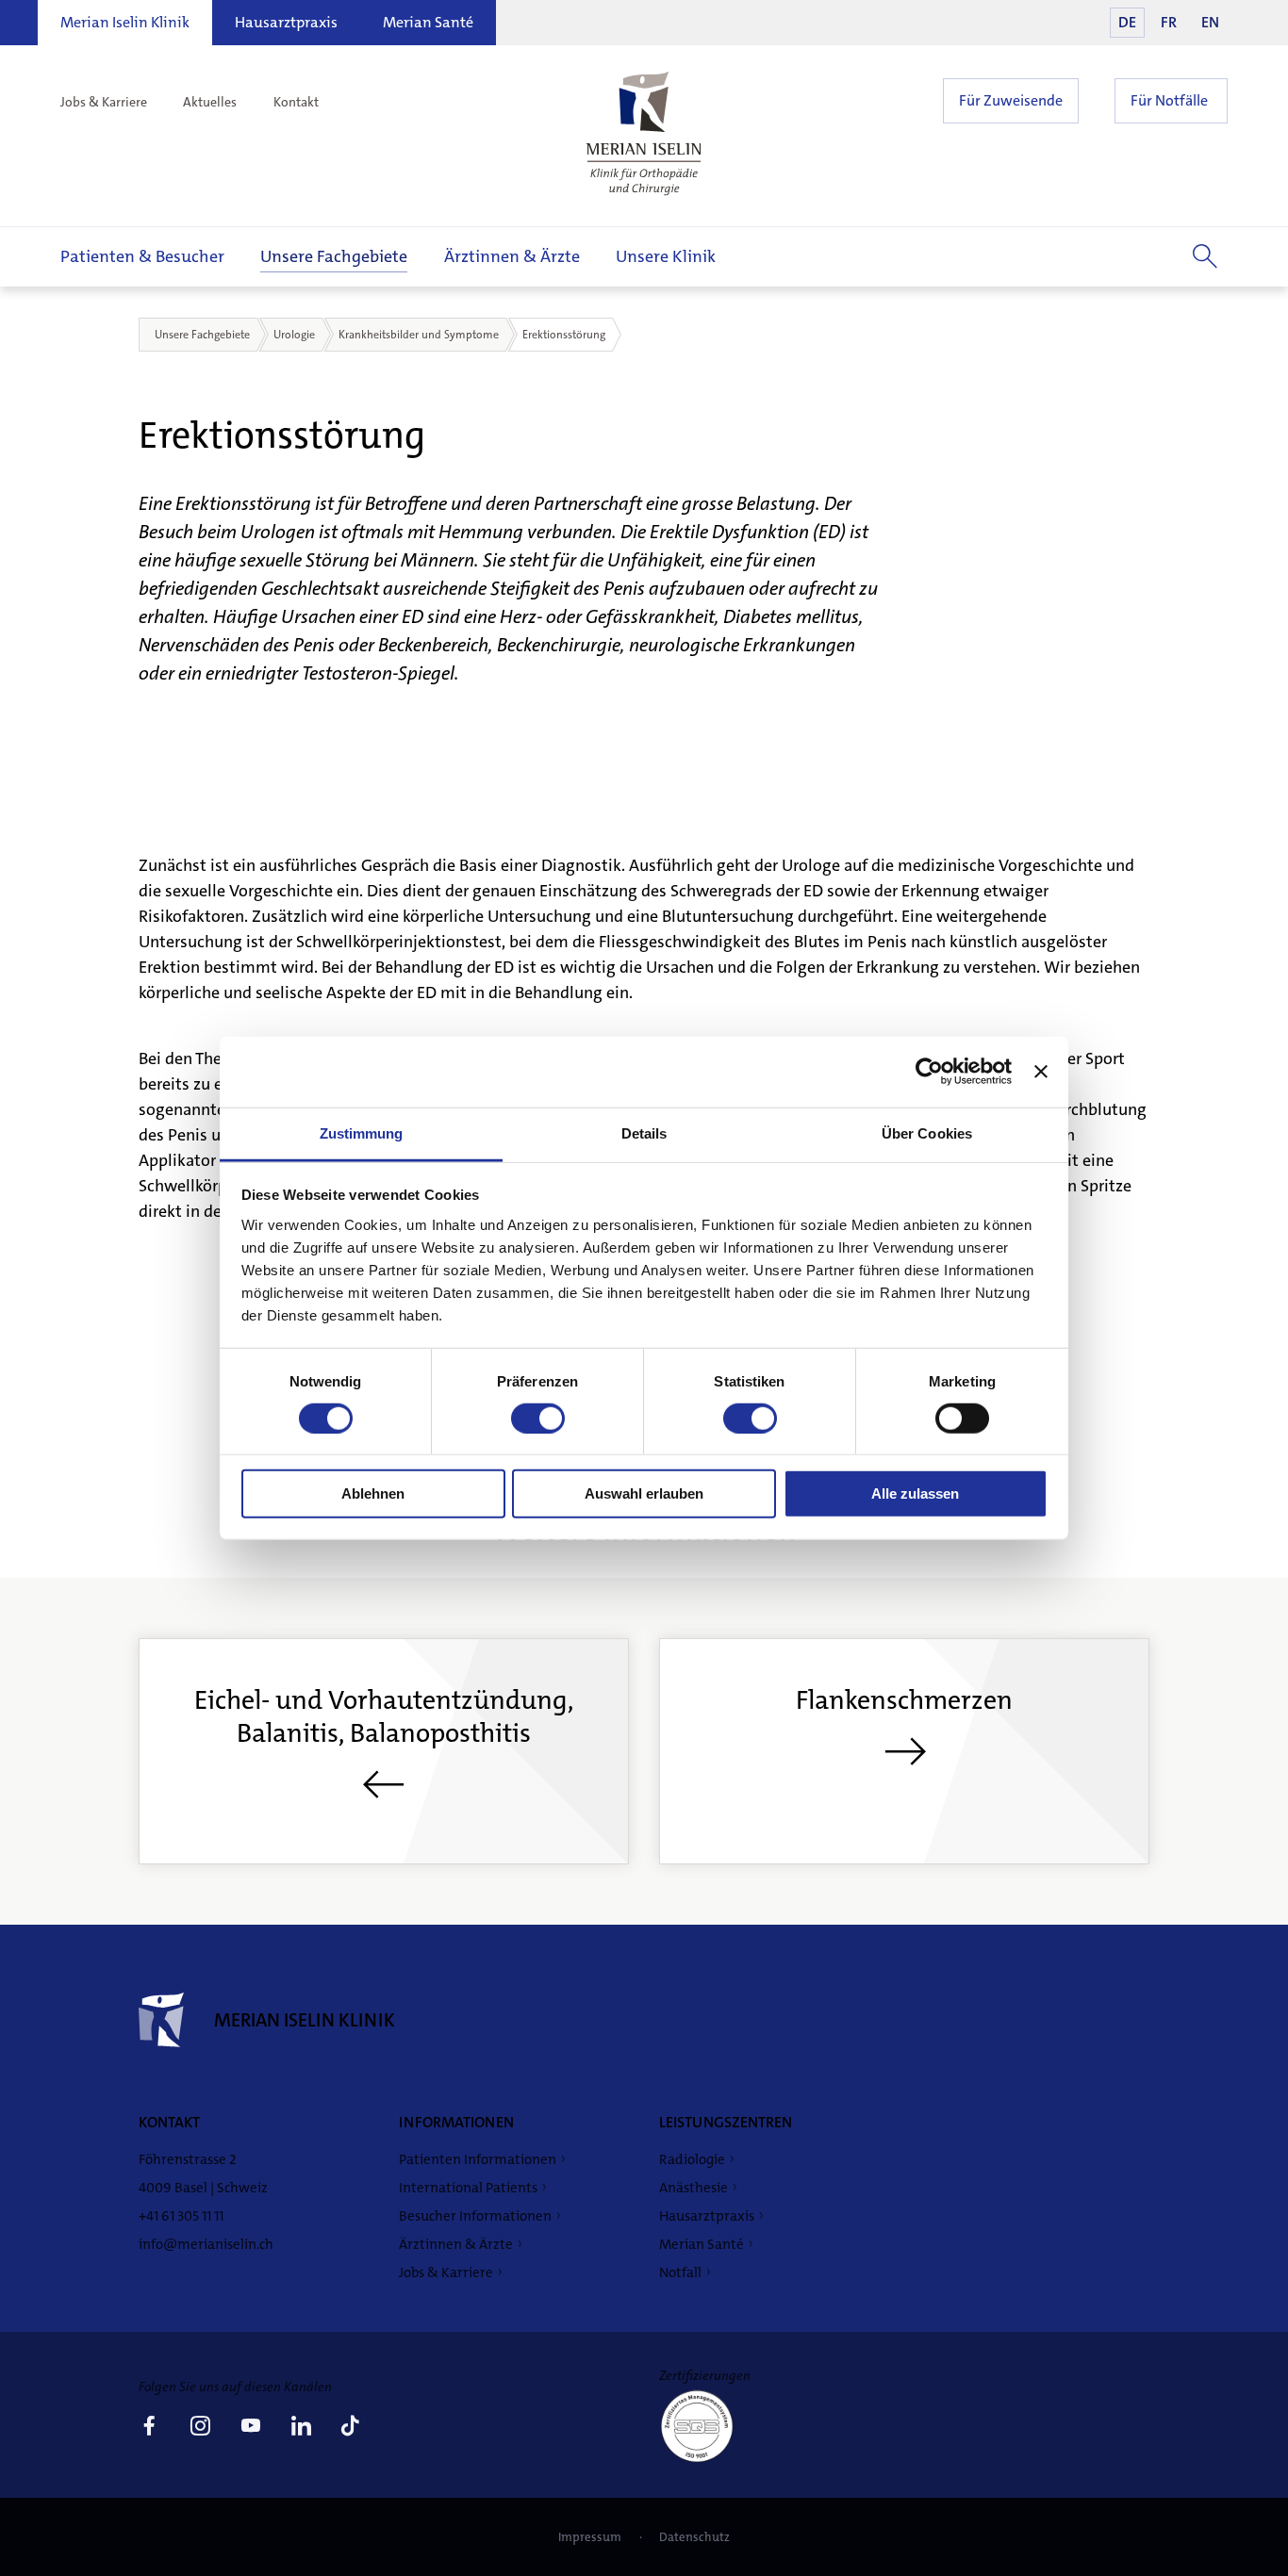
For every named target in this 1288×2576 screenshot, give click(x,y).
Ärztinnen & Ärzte (512, 256)
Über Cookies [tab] (927, 1132)
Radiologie (692, 2159)
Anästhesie (694, 2188)
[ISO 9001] (704, 2461)
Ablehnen (373, 1493)
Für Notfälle (1169, 100)
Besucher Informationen (475, 2216)
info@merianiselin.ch (206, 2244)
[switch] (538, 1419)
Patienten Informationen (478, 2159)
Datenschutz (694, 2537)
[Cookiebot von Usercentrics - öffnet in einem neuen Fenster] (929, 1072)
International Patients (468, 2188)
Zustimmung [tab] (362, 1132)
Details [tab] (644, 1132)
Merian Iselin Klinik (125, 22)
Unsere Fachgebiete (334, 256)
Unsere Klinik (666, 256)
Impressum (591, 2537)
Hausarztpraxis (286, 22)
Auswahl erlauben (644, 1493)
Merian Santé (428, 22)
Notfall (680, 2272)
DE (1127, 22)
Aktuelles (210, 102)
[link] (149, 2428)
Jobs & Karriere (104, 102)
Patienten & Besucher (142, 256)
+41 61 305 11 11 (181, 2216)
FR (1169, 22)
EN (1210, 22)
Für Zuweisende (1011, 100)
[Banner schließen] (1041, 1072)
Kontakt (296, 102)
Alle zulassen (915, 1493)
